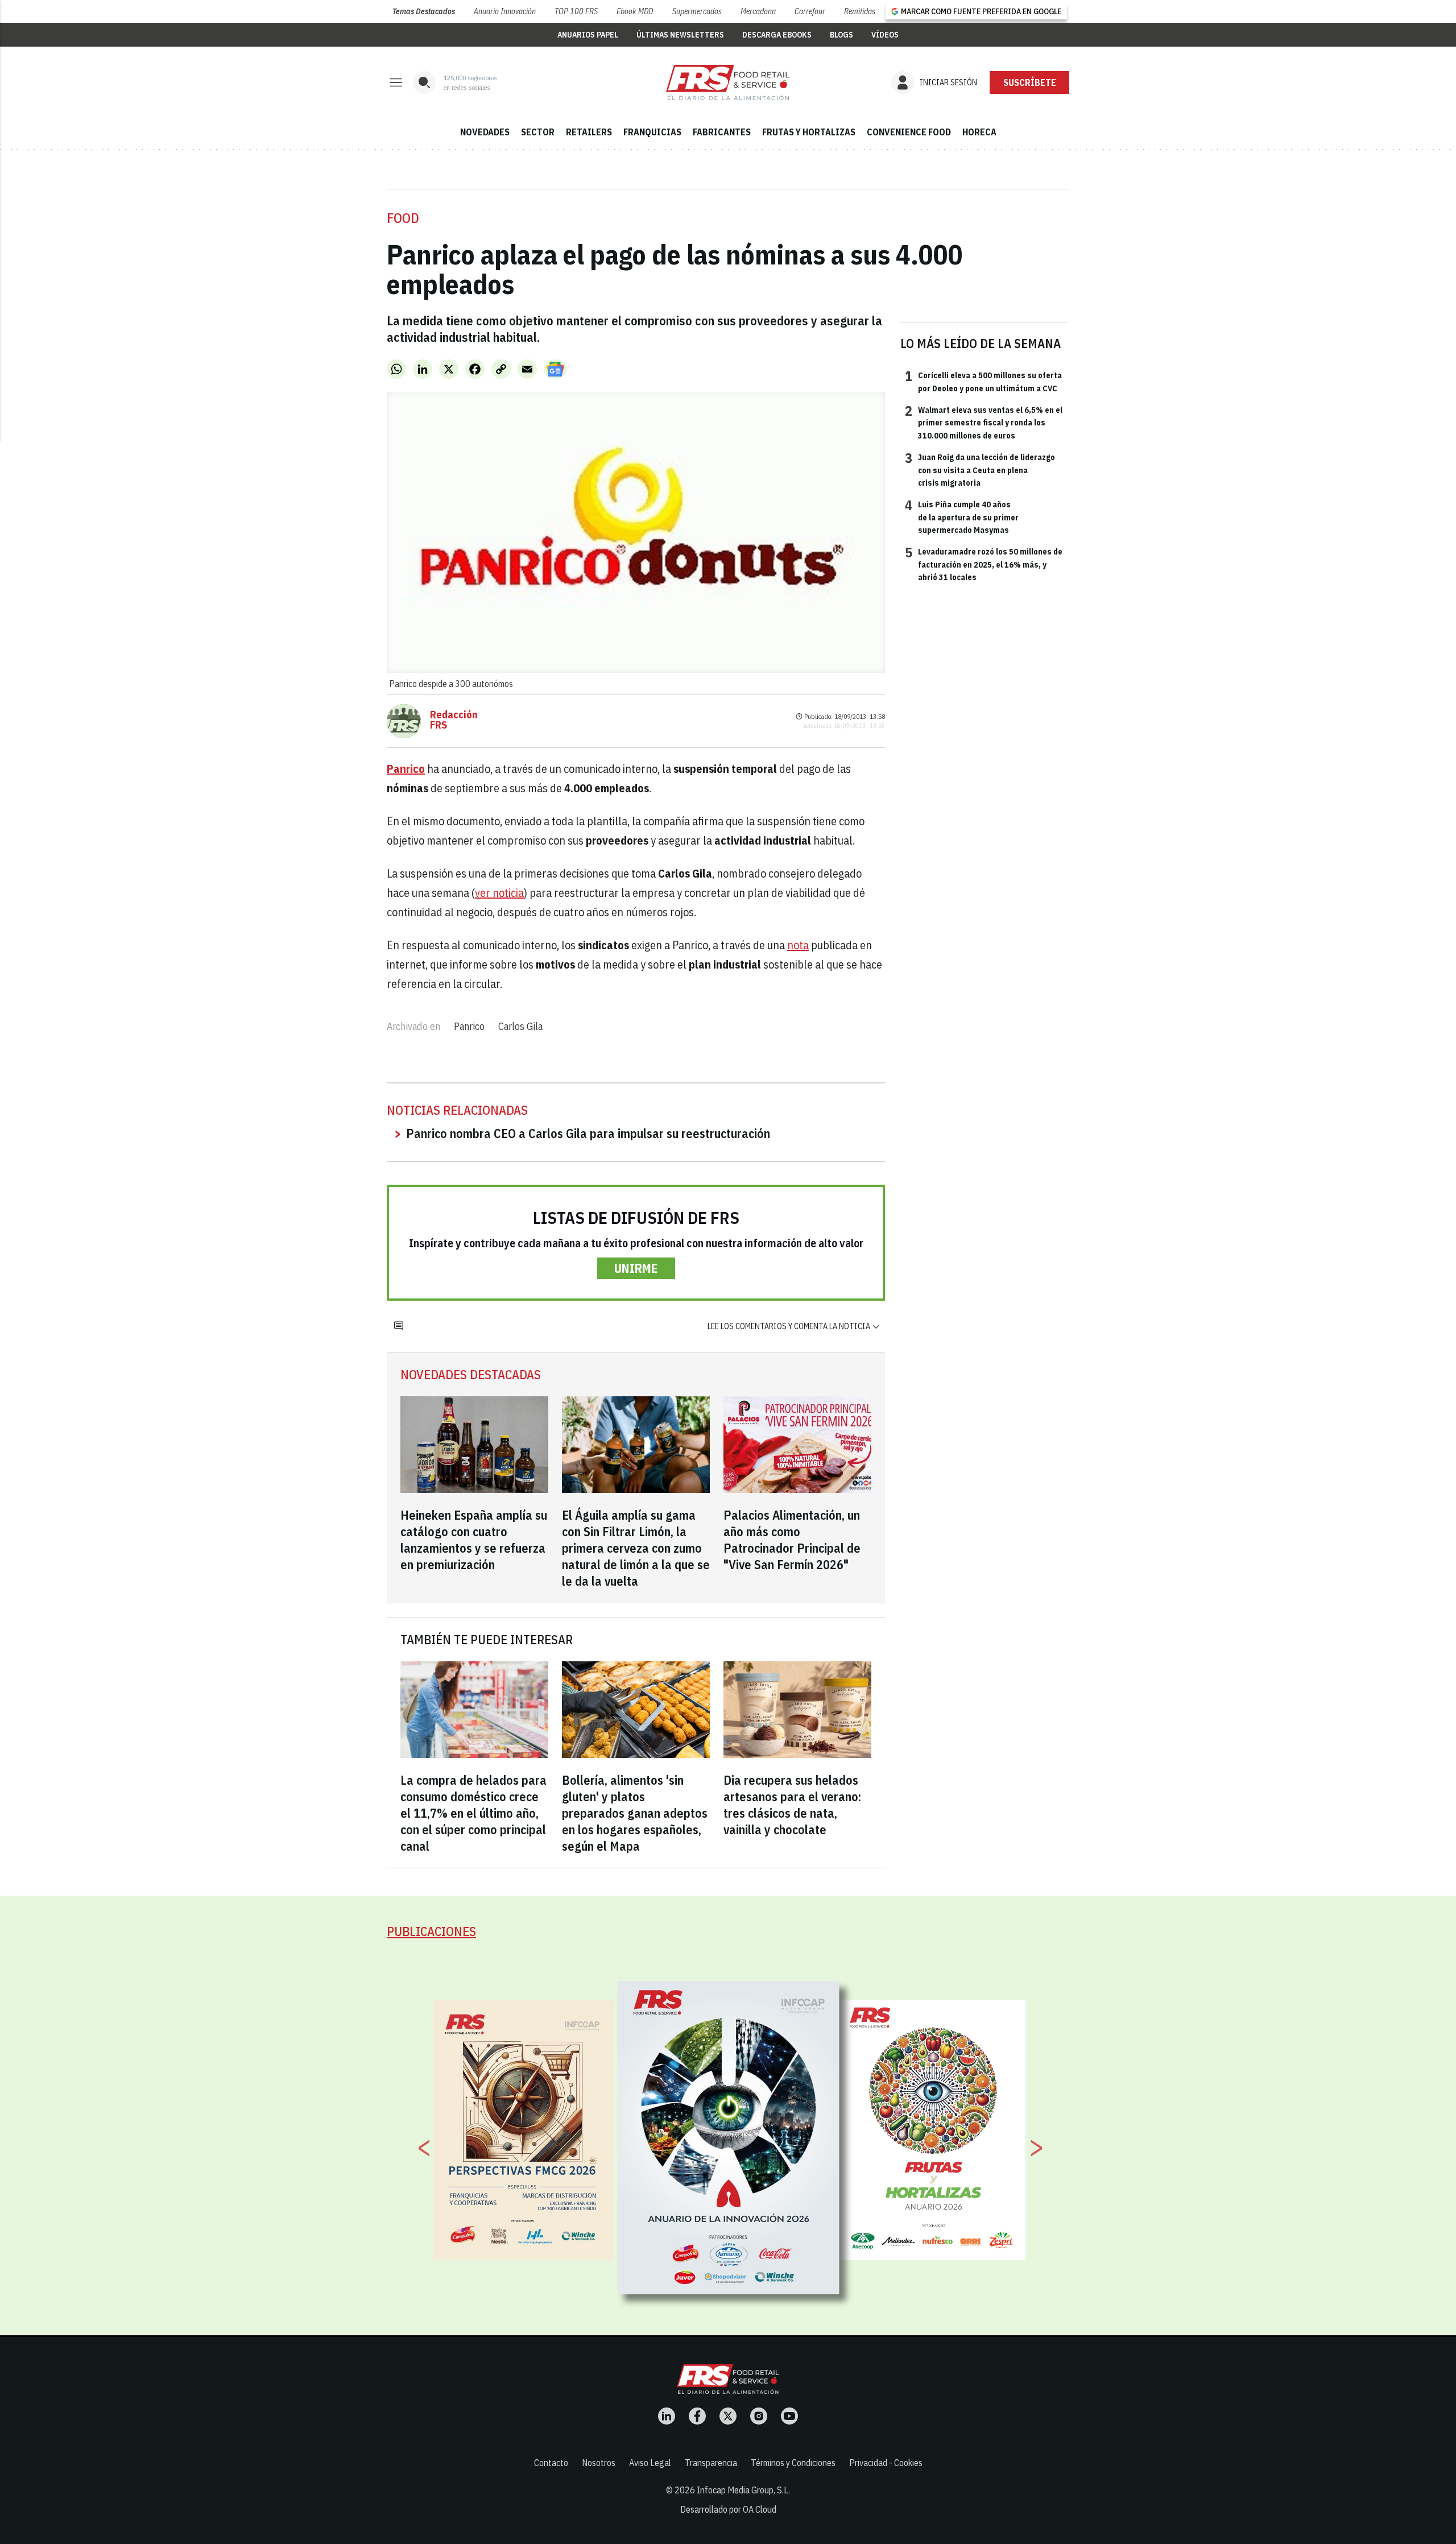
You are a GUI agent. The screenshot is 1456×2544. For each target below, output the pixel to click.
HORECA (979, 132)
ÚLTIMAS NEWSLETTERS (680, 35)
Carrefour (810, 11)
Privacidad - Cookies (886, 2463)
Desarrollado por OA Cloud (728, 2509)
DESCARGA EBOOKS (777, 35)
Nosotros (599, 2463)
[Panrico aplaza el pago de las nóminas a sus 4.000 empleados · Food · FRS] (728, 82)
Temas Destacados (424, 11)
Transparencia (711, 2463)
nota (798, 945)
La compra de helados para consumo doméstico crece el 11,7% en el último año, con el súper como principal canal (473, 1813)
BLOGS (841, 35)
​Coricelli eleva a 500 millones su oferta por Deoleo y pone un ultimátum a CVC (983, 381)
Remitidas (860, 11)
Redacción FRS (454, 720)
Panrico (469, 1026)
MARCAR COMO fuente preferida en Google (981, 11)
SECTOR (538, 132)
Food (403, 218)
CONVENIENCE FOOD (909, 132)
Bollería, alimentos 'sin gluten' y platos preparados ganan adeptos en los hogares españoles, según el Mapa (635, 1813)
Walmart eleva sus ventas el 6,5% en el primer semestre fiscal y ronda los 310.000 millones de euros (984, 422)
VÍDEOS (885, 35)
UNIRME (636, 1268)
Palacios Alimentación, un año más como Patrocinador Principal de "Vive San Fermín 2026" (792, 1540)
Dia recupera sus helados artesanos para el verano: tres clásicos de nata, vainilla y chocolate (792, 1805)
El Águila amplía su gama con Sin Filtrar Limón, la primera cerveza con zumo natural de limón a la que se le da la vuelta (636, 1548)
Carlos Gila (520, 1026)
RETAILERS (589, 132)
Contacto (551, 2463)
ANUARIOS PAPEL (588, 35)
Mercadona (758, 11)
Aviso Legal (650, 2463)
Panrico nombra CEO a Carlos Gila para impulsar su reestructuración (588, 1133)
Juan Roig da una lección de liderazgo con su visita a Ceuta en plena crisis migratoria (980, 469)
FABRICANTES (722, 132)
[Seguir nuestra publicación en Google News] (555, 369)
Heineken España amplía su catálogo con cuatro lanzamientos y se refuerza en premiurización (474, 1540)
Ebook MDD (635, 11)
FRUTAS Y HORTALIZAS (809, 132)
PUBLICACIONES (431, 1931)
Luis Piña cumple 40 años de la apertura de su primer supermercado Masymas (962, 517)
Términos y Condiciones (793, 2463)
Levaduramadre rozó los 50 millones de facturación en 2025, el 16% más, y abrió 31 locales (984, 564)
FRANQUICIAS (652, 132)
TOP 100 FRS (576, 11)
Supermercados (697, 11)
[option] (729, 2137)
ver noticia (499, 893)
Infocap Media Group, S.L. (743, 2490)
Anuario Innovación (505, 11)
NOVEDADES (485, 132)
